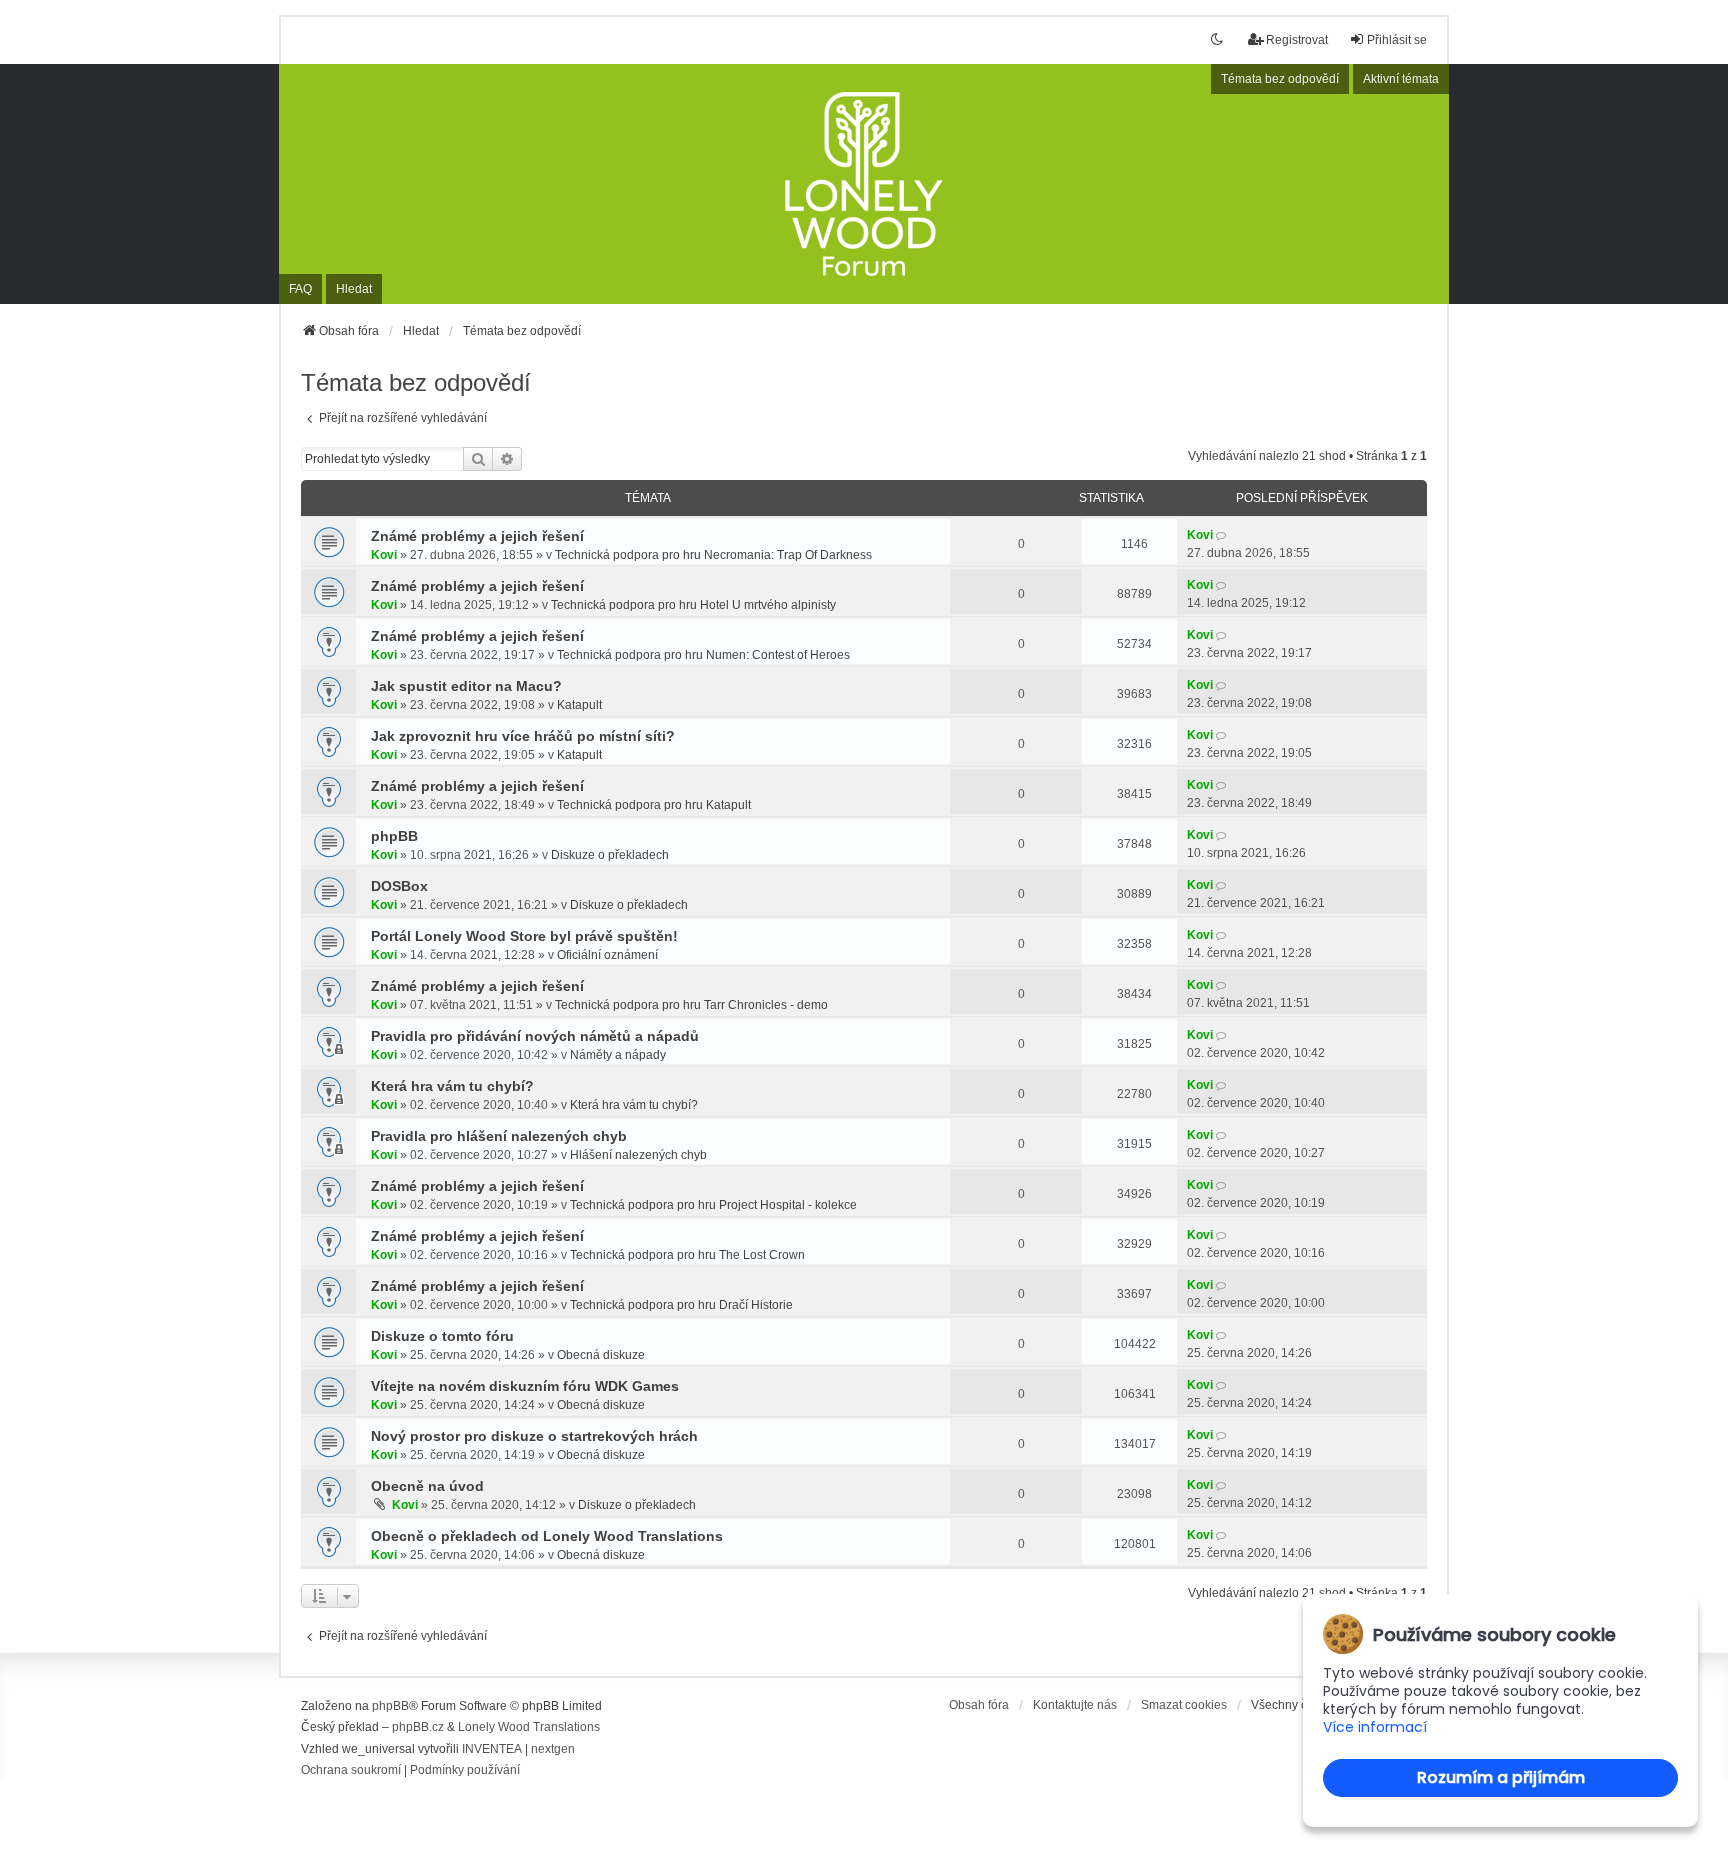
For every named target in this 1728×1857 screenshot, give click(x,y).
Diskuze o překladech (610, 855)
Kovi (384, 555)
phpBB (394, 836)
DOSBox (399, 886)
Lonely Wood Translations (529, 1727)
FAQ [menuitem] (300, 289)
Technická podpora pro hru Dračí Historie (681, 1305)
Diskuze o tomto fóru (442, 1336)
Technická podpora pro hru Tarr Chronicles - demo (691, 1005)
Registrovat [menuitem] (1297, 40)
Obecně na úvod (427, 1486)
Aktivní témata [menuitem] (1401, 79)
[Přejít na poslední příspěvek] (1222, 535)
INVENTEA (492, 1749)
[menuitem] (351, 1771)
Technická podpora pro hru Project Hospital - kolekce (713, 1205)
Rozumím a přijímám (1501, 1777)
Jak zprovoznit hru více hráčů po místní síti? (523, 736)
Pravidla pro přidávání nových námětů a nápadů (535, 1036)
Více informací (1375, 1727)
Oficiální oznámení (607, 955)
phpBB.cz (418, 1727)
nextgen (553, 1749)
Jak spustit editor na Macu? (466, 686)
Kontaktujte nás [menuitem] (1075, 1705)
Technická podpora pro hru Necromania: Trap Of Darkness (713, 555)
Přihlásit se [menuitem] (1397, 40)
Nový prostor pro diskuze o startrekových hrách (534, 1436)
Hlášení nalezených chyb (638, 1155)
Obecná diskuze (601, 1355)
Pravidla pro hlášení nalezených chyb (499, 1136)
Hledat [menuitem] (354, 289)
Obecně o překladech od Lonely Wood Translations (547, 1536)
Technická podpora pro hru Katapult (654, 805)
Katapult (579, 705)
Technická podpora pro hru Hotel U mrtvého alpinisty (693, 605)
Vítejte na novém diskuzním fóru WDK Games (525, 1386)
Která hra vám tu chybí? (452, 1086)
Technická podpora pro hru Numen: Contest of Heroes (703, 655)
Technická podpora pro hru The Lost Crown (687, 1255)
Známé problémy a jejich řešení (477, 536)
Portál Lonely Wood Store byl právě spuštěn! (524, 936)
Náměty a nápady (618, 1055)
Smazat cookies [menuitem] (1184, 1705)
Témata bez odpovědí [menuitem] (1280, 79)
